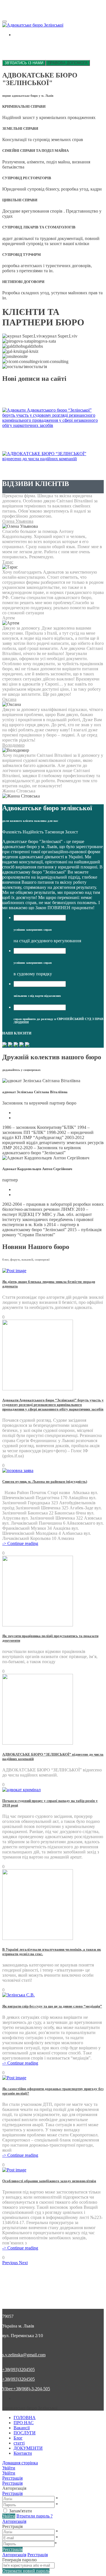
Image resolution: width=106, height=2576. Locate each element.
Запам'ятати (20, 2511)
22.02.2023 (44, 397)
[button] (11, 2263)
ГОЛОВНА (25, 2418)
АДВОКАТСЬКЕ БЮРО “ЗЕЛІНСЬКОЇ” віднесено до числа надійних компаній (52, 466)
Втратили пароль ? (34, 2516)
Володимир (13, 745)
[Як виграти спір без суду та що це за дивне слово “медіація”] (19, 1995)
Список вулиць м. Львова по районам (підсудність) (45, 1482)
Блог (18, 2438)
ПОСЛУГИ (25, 2433)
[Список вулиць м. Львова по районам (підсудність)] (18, 1470)
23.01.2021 (63, 446)
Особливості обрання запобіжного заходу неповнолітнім (49, 2181)
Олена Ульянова (18, 521)
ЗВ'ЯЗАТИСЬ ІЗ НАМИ (24, 63)
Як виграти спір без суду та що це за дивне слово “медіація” (52, 2006)
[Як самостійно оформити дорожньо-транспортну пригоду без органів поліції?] (14, 2078)
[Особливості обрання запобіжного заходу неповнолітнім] (14, 2170)
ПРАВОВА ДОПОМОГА (68, 63)
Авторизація (14, 2521)
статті (19, 2443)
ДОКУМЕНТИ (28, 2448)
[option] (53, 1471)
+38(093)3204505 (19, 2369)
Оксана (9, 699)
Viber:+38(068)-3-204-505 (26, 2389)
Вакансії (22, 2428)
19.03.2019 (67, 469)
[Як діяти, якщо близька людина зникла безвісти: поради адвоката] (14, 1271)
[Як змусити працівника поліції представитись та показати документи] (38, 1625)
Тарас (8, 562)
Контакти (23, 2453)
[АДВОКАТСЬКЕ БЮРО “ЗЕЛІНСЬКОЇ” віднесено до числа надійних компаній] (38, 1743)
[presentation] (40, 918)
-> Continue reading (20, 1543)
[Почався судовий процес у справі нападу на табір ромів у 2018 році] (21, 1790)
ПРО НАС (24, 2423)
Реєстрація (12, 2493)
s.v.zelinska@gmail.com (24, 2355)
